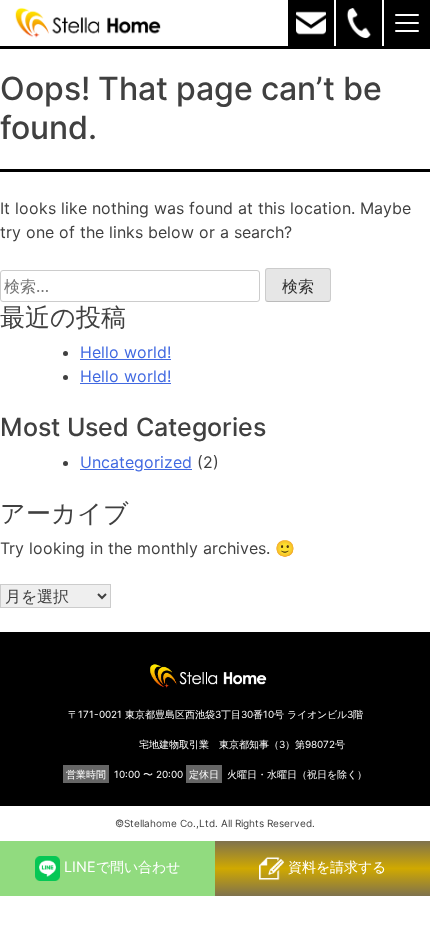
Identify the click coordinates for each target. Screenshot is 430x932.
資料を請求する (335, 866)
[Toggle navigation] (407, 23)
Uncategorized (136, 462)
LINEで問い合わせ (120, 866)
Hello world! (125, 352)
